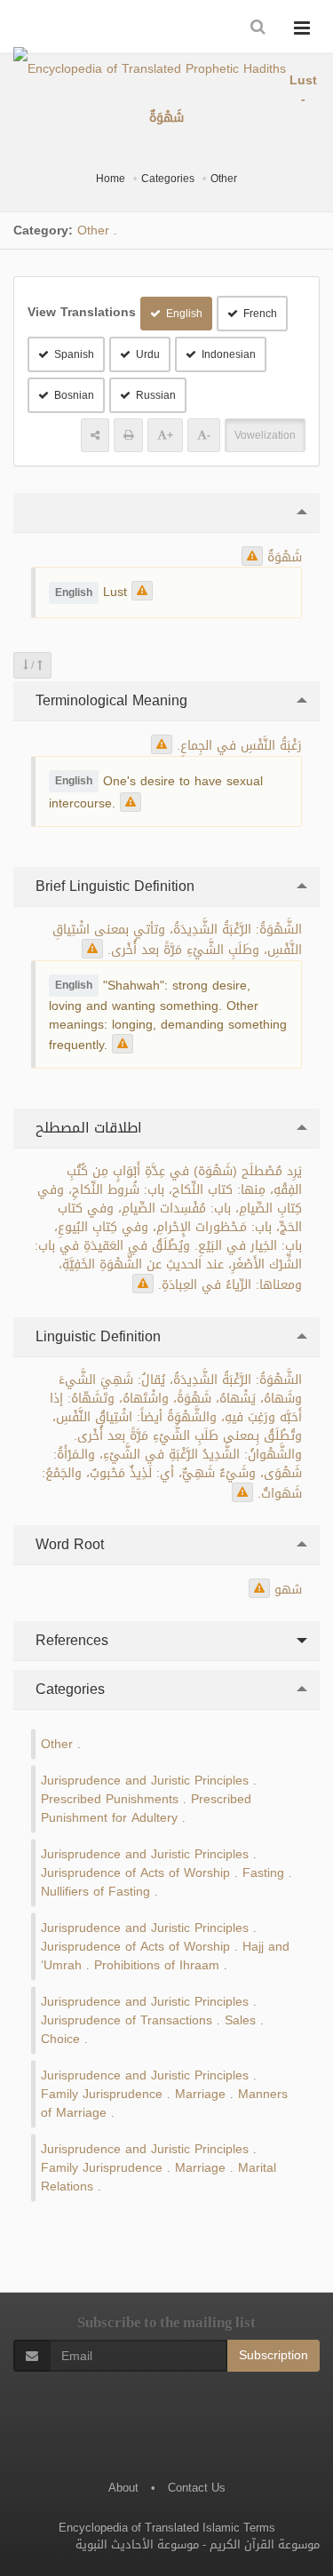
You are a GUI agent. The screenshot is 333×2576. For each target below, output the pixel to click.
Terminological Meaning (109, 700)
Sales (240, 2020)
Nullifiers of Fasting (95, 1892)
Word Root (67, 1544)
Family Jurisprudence (102, 2094)
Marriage (200, 2094)
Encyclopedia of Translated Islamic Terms (167, 2528)
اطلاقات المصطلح (87, 1128)
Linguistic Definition (96, 1336)
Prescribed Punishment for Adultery (146, 1809)
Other (224, 179)
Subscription (274, 2355)
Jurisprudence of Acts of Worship (135, 1873)
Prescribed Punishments (110, 1799)
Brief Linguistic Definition (113, 886)
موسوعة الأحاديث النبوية (137, 2544)
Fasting (263, 1873)
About (123, 2488)
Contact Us (197, 2488)
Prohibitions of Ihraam (157, 1965)
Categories (168, 179)
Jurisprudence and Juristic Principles (145, 1781)
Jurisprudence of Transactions (127, 2020)
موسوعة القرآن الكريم (265, 2544)
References (70, 1640)
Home (111, 179)
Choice (60, 2039)
